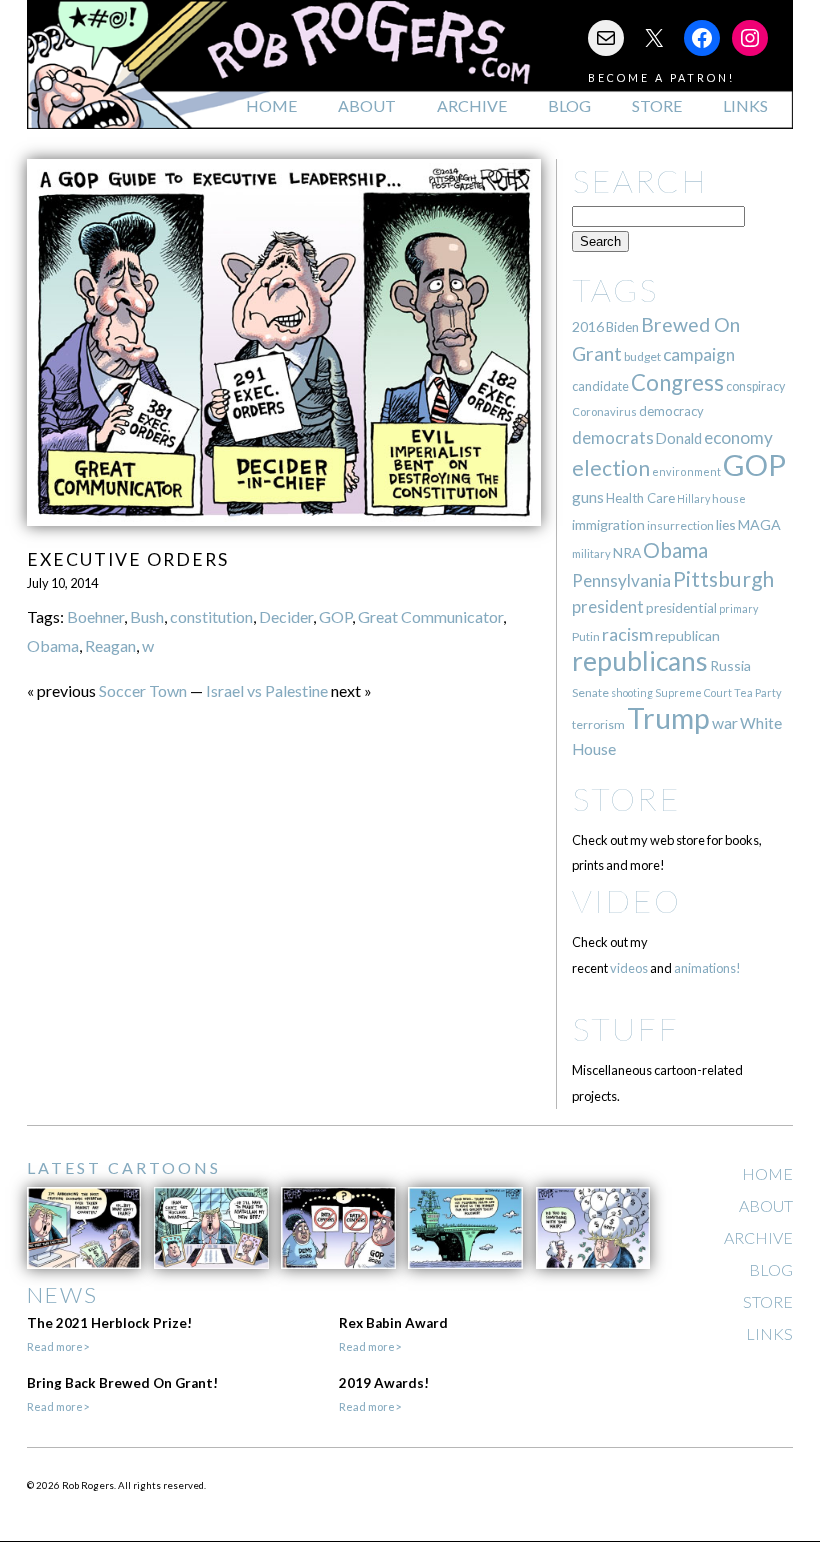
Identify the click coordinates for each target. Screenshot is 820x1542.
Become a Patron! (661, 77)
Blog (569, 105)
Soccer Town (143, 690)
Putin (586, 636)
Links (745, 105)
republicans (640, 661)
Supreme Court (693, 692)
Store (657, 105)
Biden (622, 327)
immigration (608, 524)
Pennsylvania (621, 580)
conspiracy (755, 386)
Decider (286, 616)
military (591, 553)
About (367, 105)
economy (738, 437)
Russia (730, 665)
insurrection (680, 525)
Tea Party (758, 692)
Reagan (110, 645)
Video (626, 900)
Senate (590, 692)
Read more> (58, 1346)
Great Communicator (430, 616)
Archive (472, 105)
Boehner (95, 616)
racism (627, 634)
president (608, 607)
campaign (699, 354)
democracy (671, 411)
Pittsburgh (723, 579)
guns (588, 497)
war (725, 722)
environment (686, 471)
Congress (677, 382)
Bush (147, 616)
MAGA (759, 524)
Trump (668, 718)
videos (629, 968)
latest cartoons (124, 1167)
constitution (211, 616)
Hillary (693, 498)
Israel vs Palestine (267, 690)
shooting (632, 692)
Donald (679, 438)
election (611, 467)
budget (642, 356)
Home (271, 105)
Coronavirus (604, 411)
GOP (335, 616)
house (729, 498)
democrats (613, 437)
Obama (53, 645)
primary (738, 608)
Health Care (640, 498)
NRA (627, 552)
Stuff (625, 1028)
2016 (588, 326)
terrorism (598, 724)
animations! (707, 968)
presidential (681, 608)
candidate (600, 386)
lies (726, 524)
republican (687, 635)
